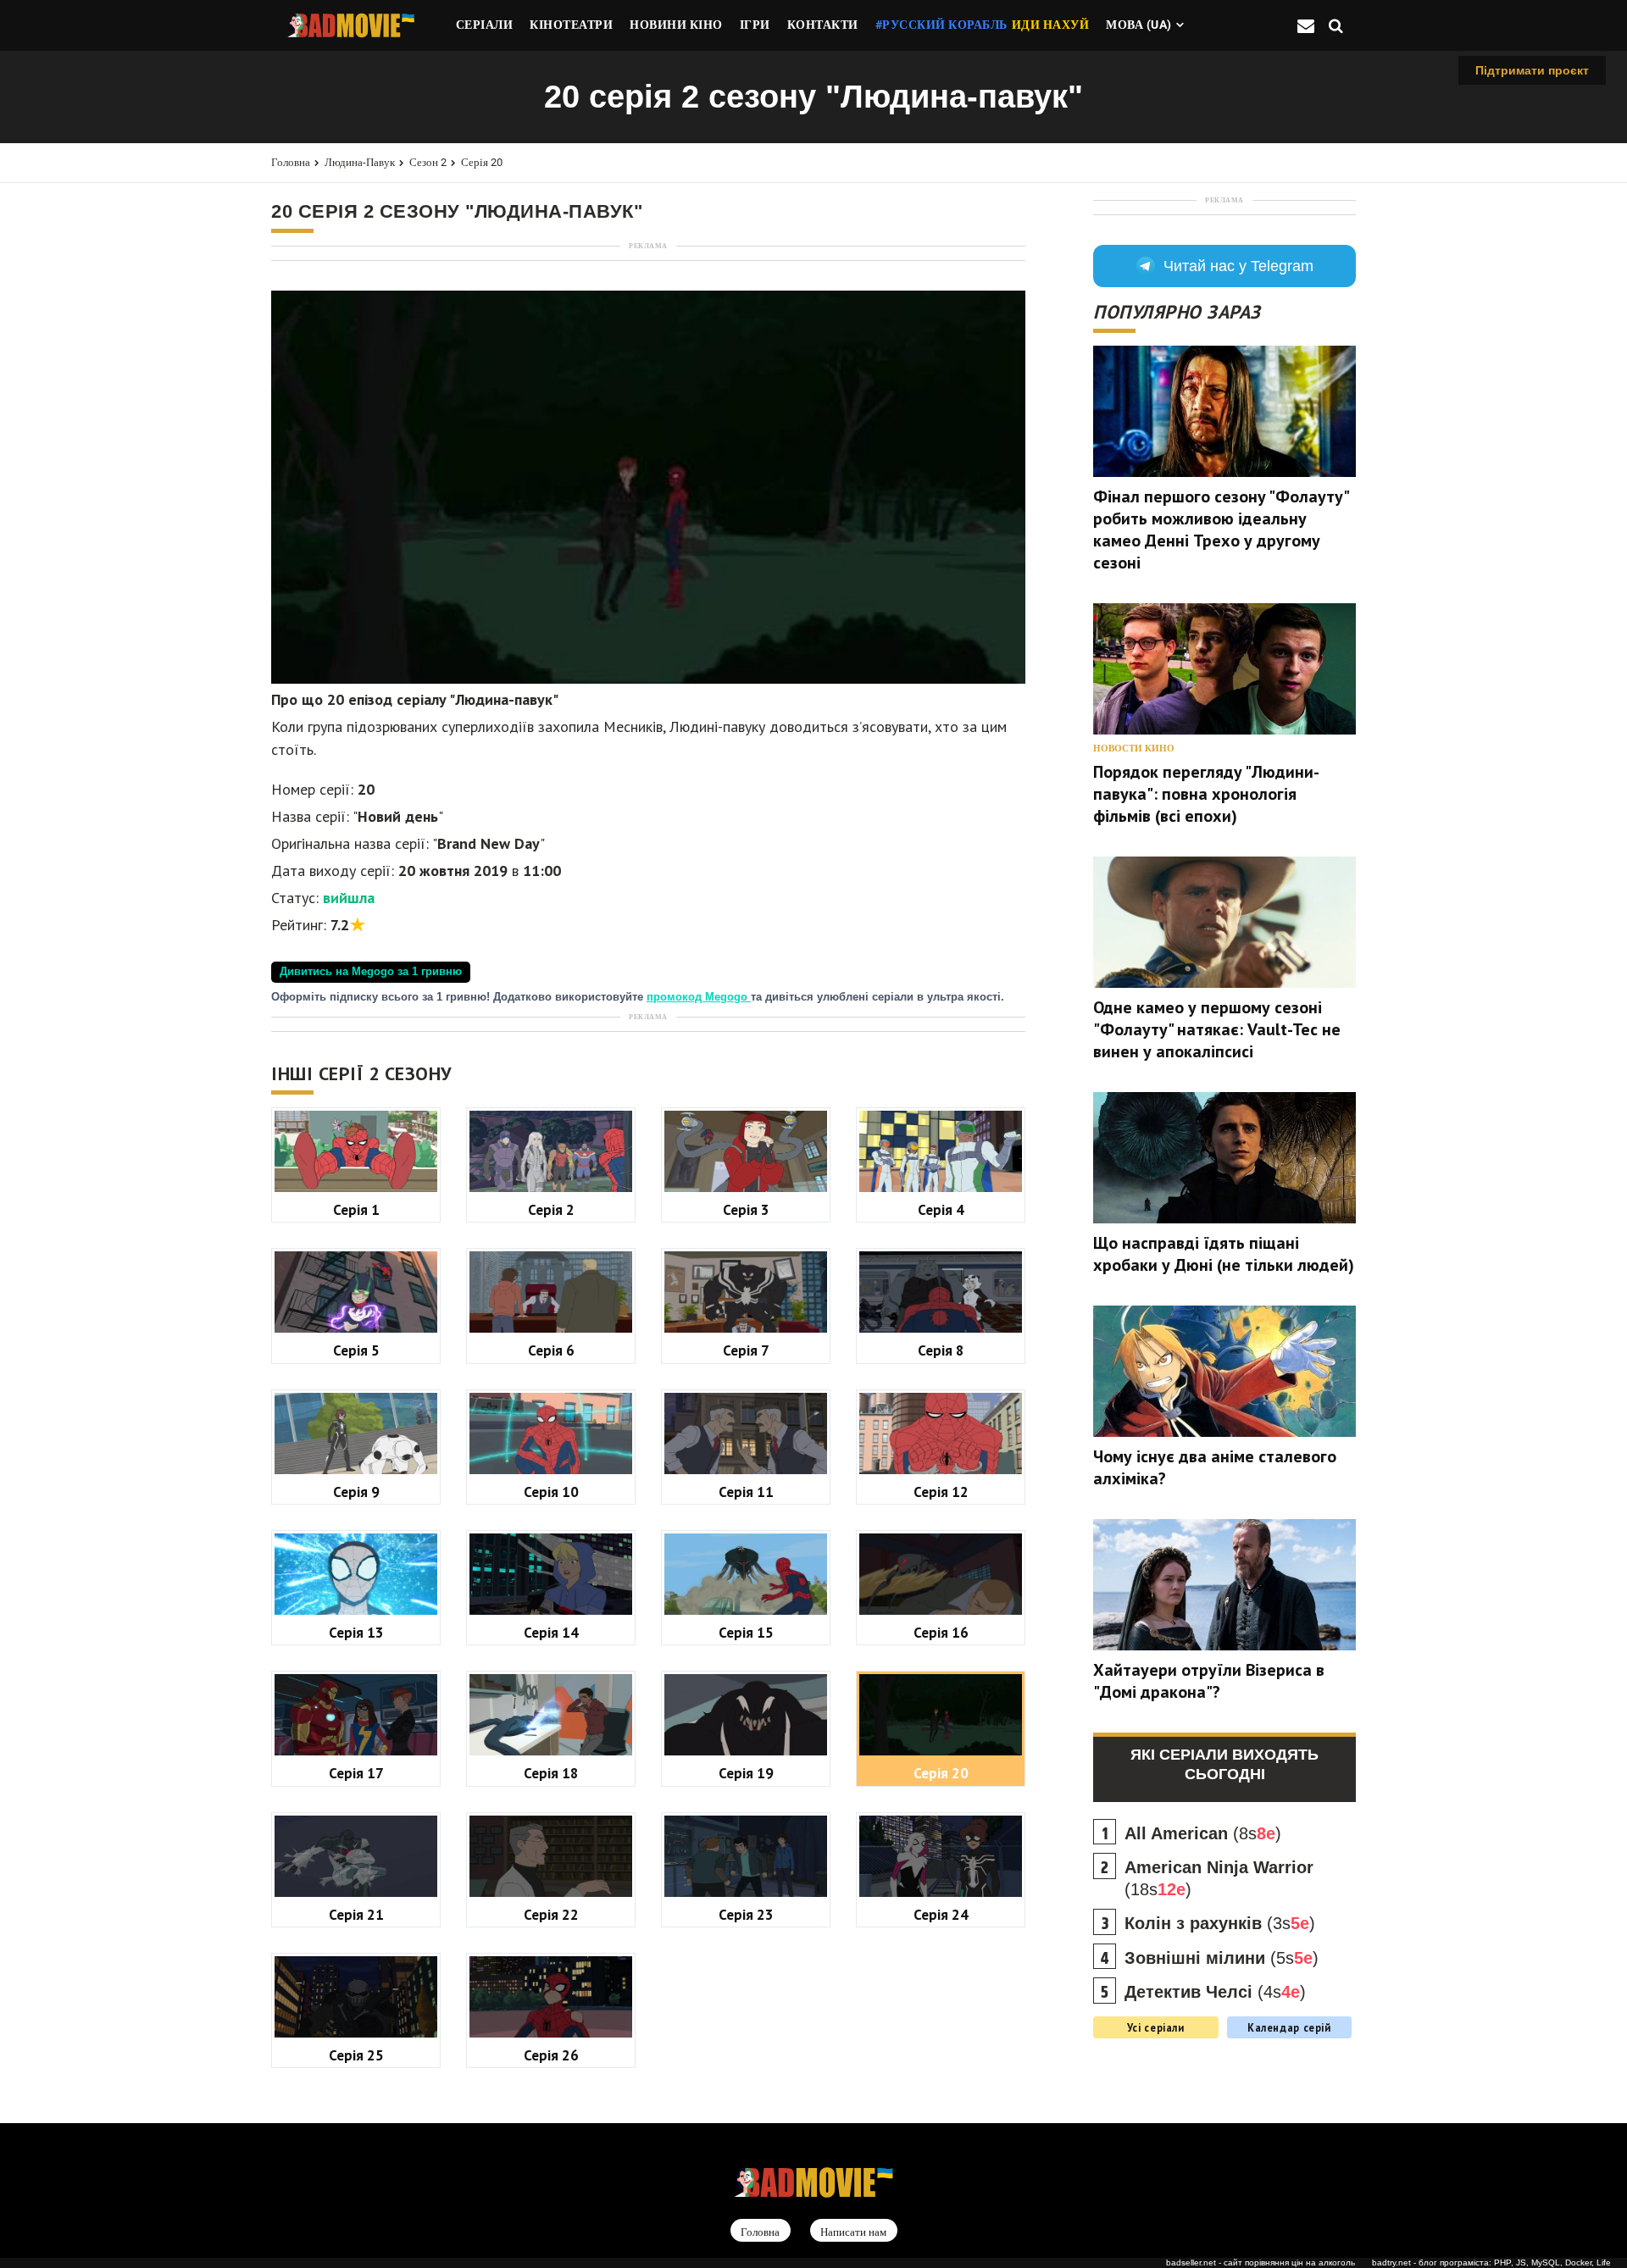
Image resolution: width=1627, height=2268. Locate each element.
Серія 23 (746, 1914)
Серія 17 (356, 1773)
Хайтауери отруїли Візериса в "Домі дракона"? (1209, 1681)
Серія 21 (356, 1914)
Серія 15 (746, 1632)
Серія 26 (551, 2055)
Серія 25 (356, 2055)
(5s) (1222, 1958)
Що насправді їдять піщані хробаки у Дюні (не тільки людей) (1224, 1254)
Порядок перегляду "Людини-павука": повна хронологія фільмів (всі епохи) (1206, 794)
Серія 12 (941, 1492)
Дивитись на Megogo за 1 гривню (371, 972)
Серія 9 (356, 1492)
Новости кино (1134, 749)
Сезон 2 (428, 162)
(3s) (1220, 1923)
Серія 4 (941, 1209)
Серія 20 (482, 162)
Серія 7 (746, 1350)
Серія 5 (356, 1350)
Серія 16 (941, 1632)
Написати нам (853, 2231)
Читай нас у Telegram (1238, 266)
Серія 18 (551, 1773)
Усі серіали (1156, 2027)
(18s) (1219, 1878)
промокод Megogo (699, 997)
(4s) (1215, 1992)
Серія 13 (356, 1632)
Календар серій (1289, 2027)
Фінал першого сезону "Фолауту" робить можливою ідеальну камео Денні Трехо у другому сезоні (1221, 530)
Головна (291, 162)
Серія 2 (551, 1209)
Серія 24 (941, 1914)
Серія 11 (746, 1492)
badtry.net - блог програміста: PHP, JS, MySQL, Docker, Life (1491, 2262)
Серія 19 (746, 1773)
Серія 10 (551, 1492)
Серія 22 (551, 1914)
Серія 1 (356, 1209)
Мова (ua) (1139, 25)
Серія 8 (941, 1350)
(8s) (1203, 1833)
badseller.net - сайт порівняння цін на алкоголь (1261, 2262)
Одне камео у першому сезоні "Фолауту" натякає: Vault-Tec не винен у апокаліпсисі (1217, 1029)
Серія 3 (746, 1209)
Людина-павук (360, 162)
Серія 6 (551, 1350)
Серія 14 (551, 1632)
